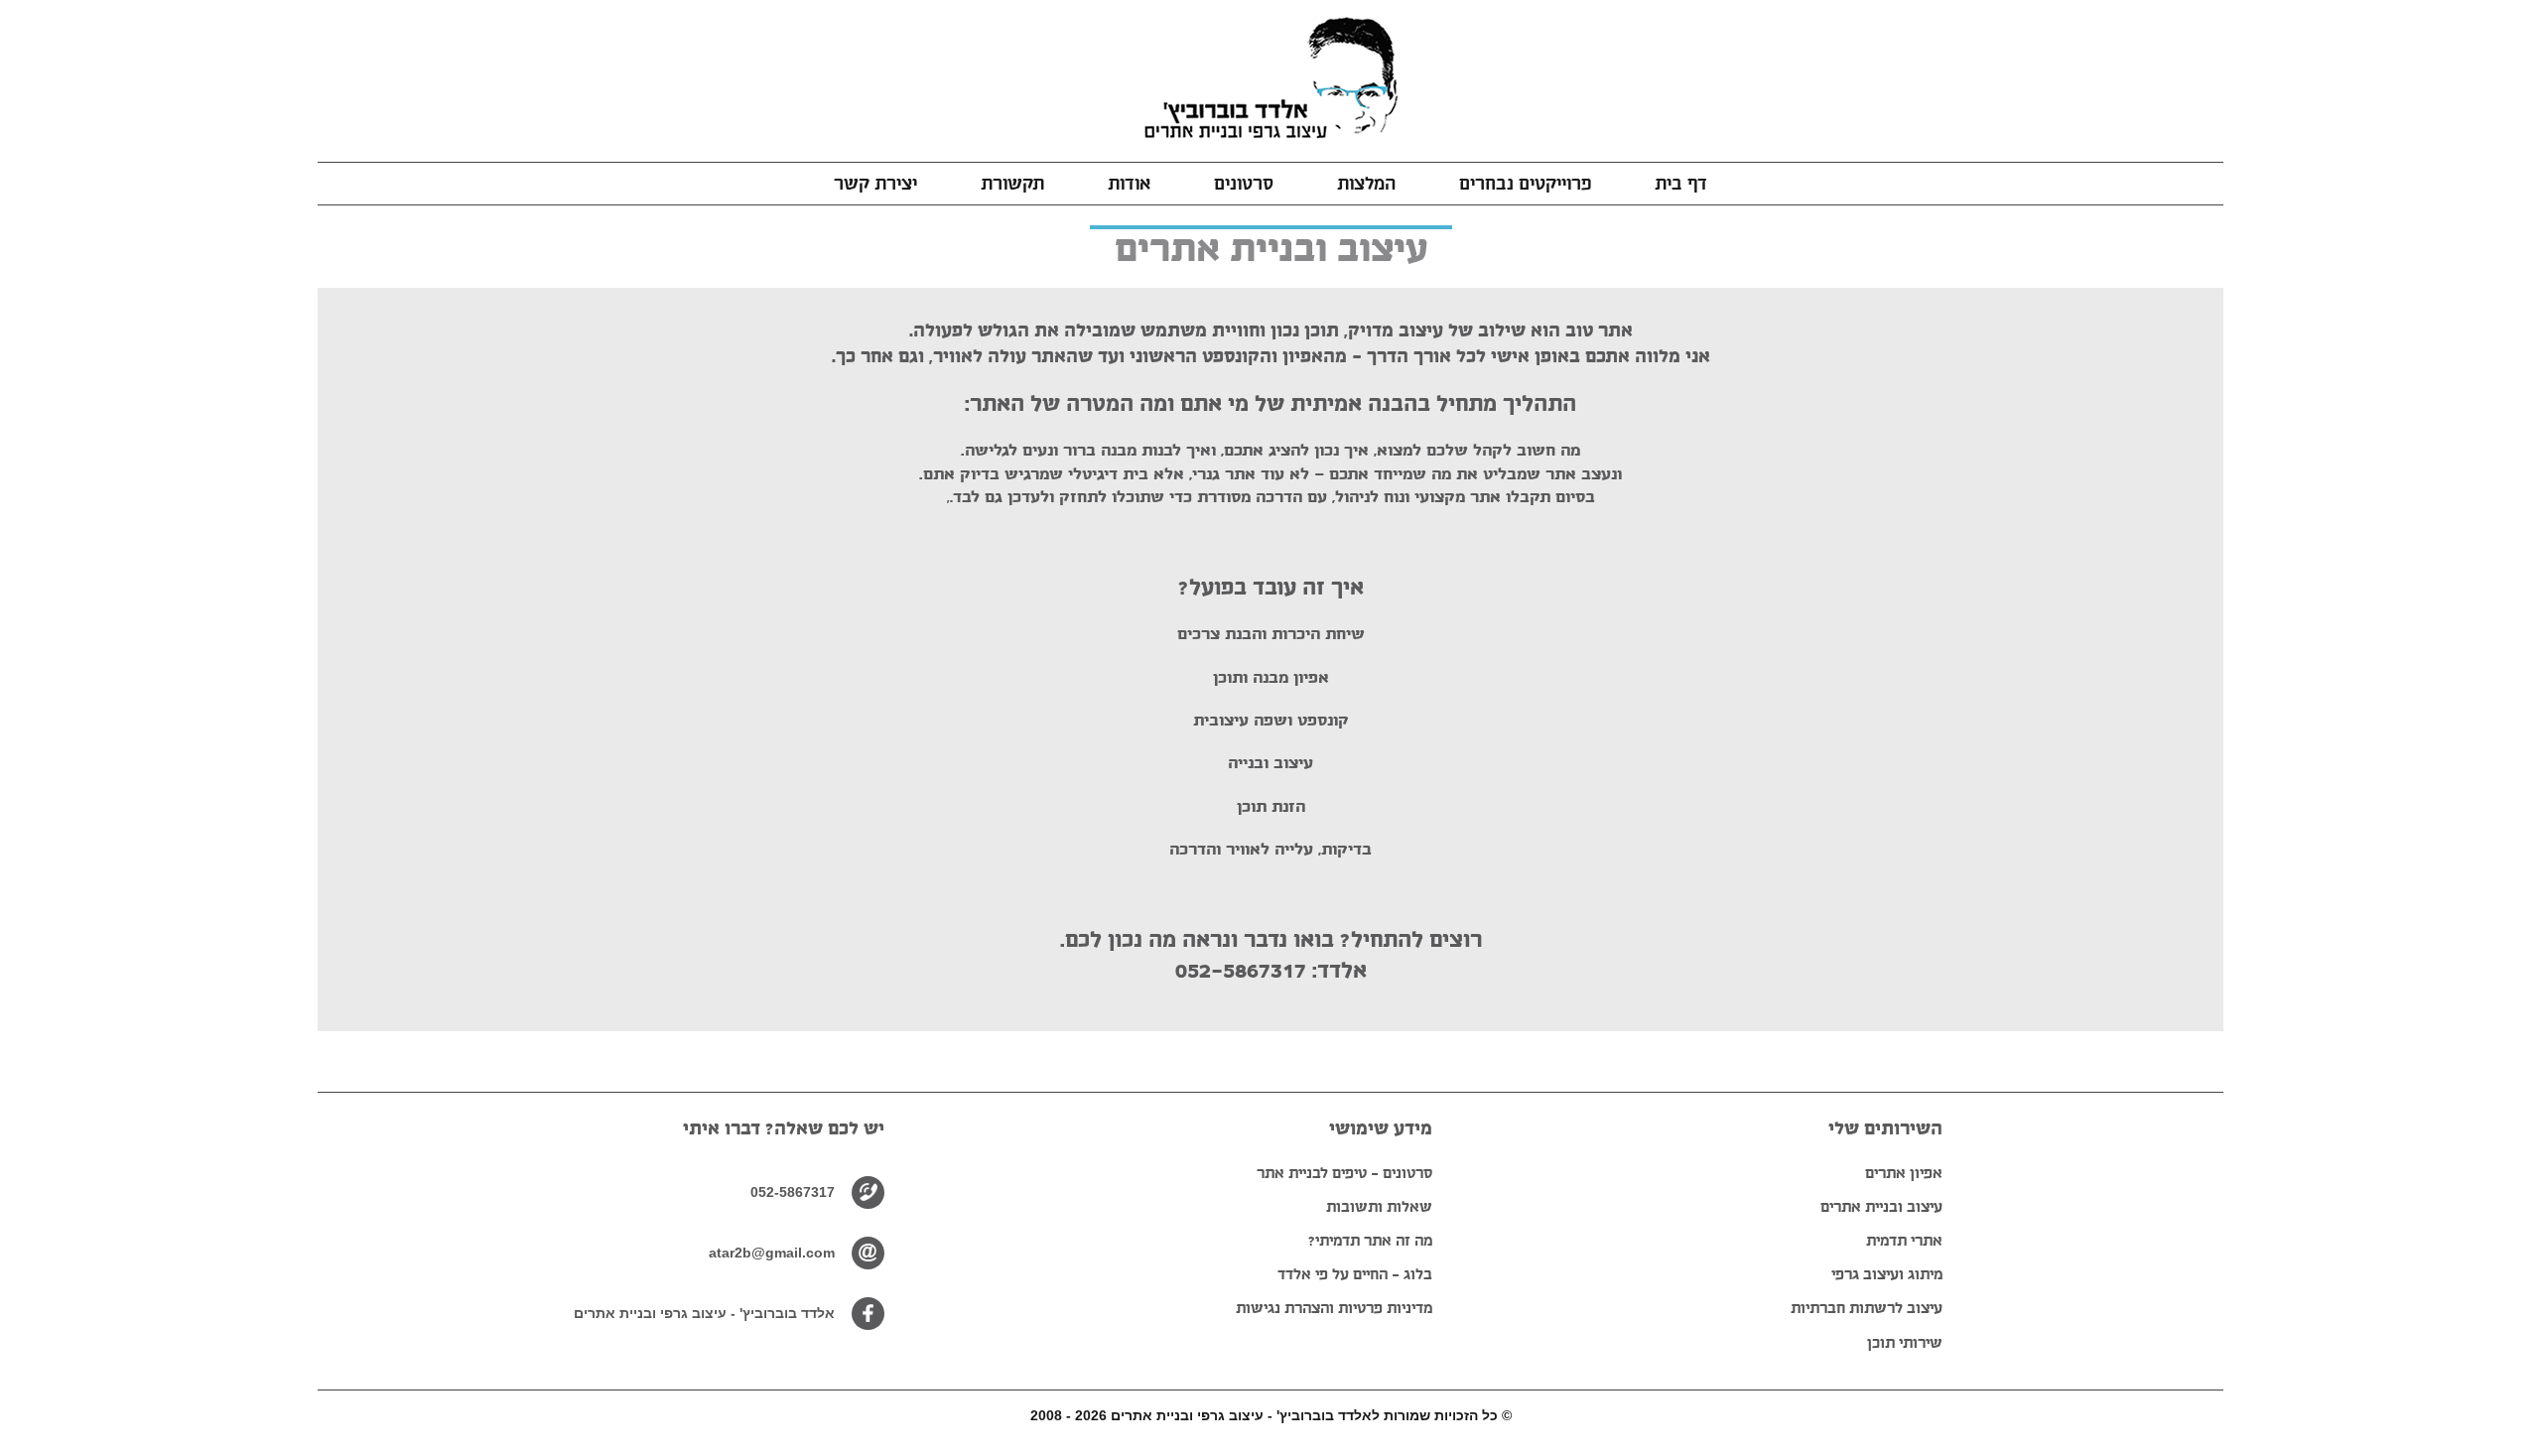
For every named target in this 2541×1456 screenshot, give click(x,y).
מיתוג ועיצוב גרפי (1887, 1274)
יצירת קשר (875, 184)
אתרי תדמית (1904, 1240)
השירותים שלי (1885, 1128)
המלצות (1366, 184)
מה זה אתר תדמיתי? (1370, 1240)
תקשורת (1012, 184)
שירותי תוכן (1905, 1342)
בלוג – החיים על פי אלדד (1355, 1274)
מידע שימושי (1381, 1128)
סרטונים (1244, 184)
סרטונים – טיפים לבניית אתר (1344, 1173)
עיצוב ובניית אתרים (1881, 1206)
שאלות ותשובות (1379, 1206)
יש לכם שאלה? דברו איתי (784, 1128)
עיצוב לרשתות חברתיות (1867, 1308)
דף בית (1681, 184)
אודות (1129, 184)
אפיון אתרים (1904, 1173)
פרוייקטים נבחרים (1525, 184)
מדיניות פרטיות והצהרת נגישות (1334, 1308)
